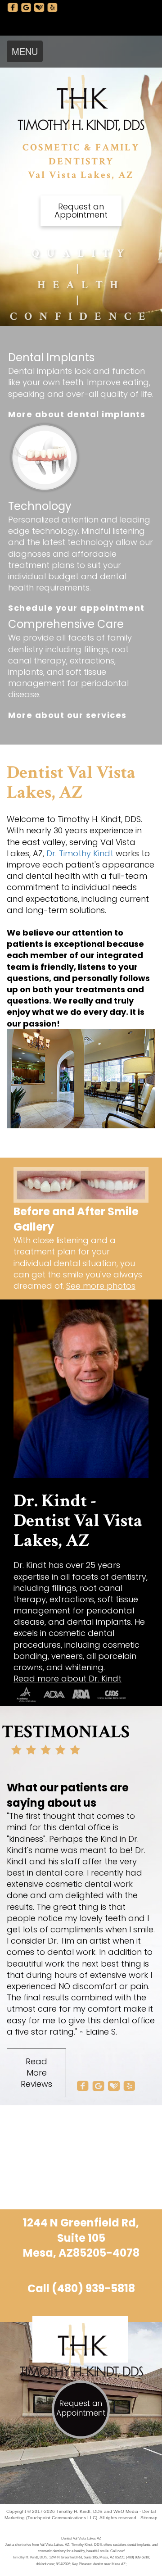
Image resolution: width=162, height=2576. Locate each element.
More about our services (67, 715)
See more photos (101, 1286)
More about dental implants (77, 414)
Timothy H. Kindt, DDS (79, 2511)
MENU (25, 51)
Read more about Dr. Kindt (67, 1679)
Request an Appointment (81, 211)
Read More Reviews (36, 2073)
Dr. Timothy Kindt (80, 853)
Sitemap (149, 2518)
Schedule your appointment (76, 608)
